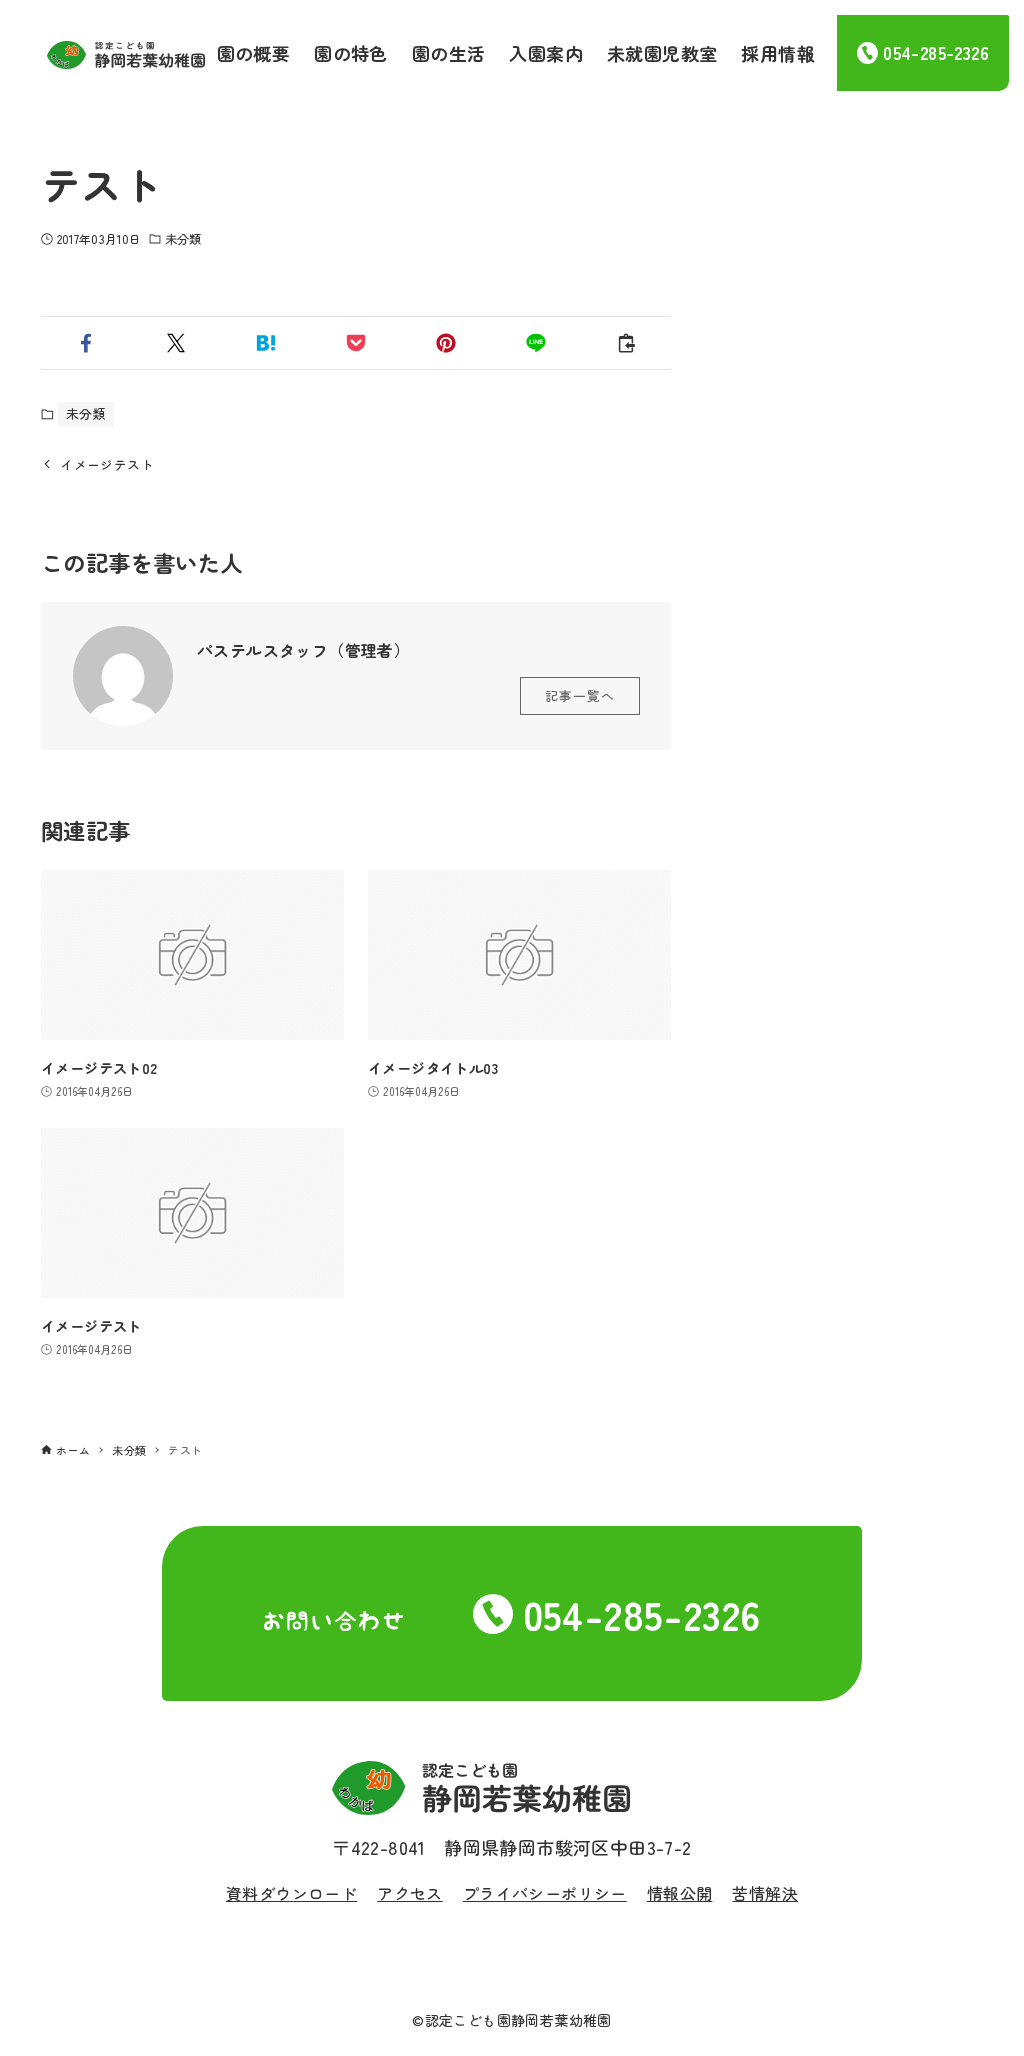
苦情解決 (765, 1893)
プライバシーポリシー (545, 1893)
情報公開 (680, 1893)
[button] (86, 343)
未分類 (183, 238)
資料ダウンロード (291, 1893)
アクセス (410, 1893)
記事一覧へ (580, 695)
